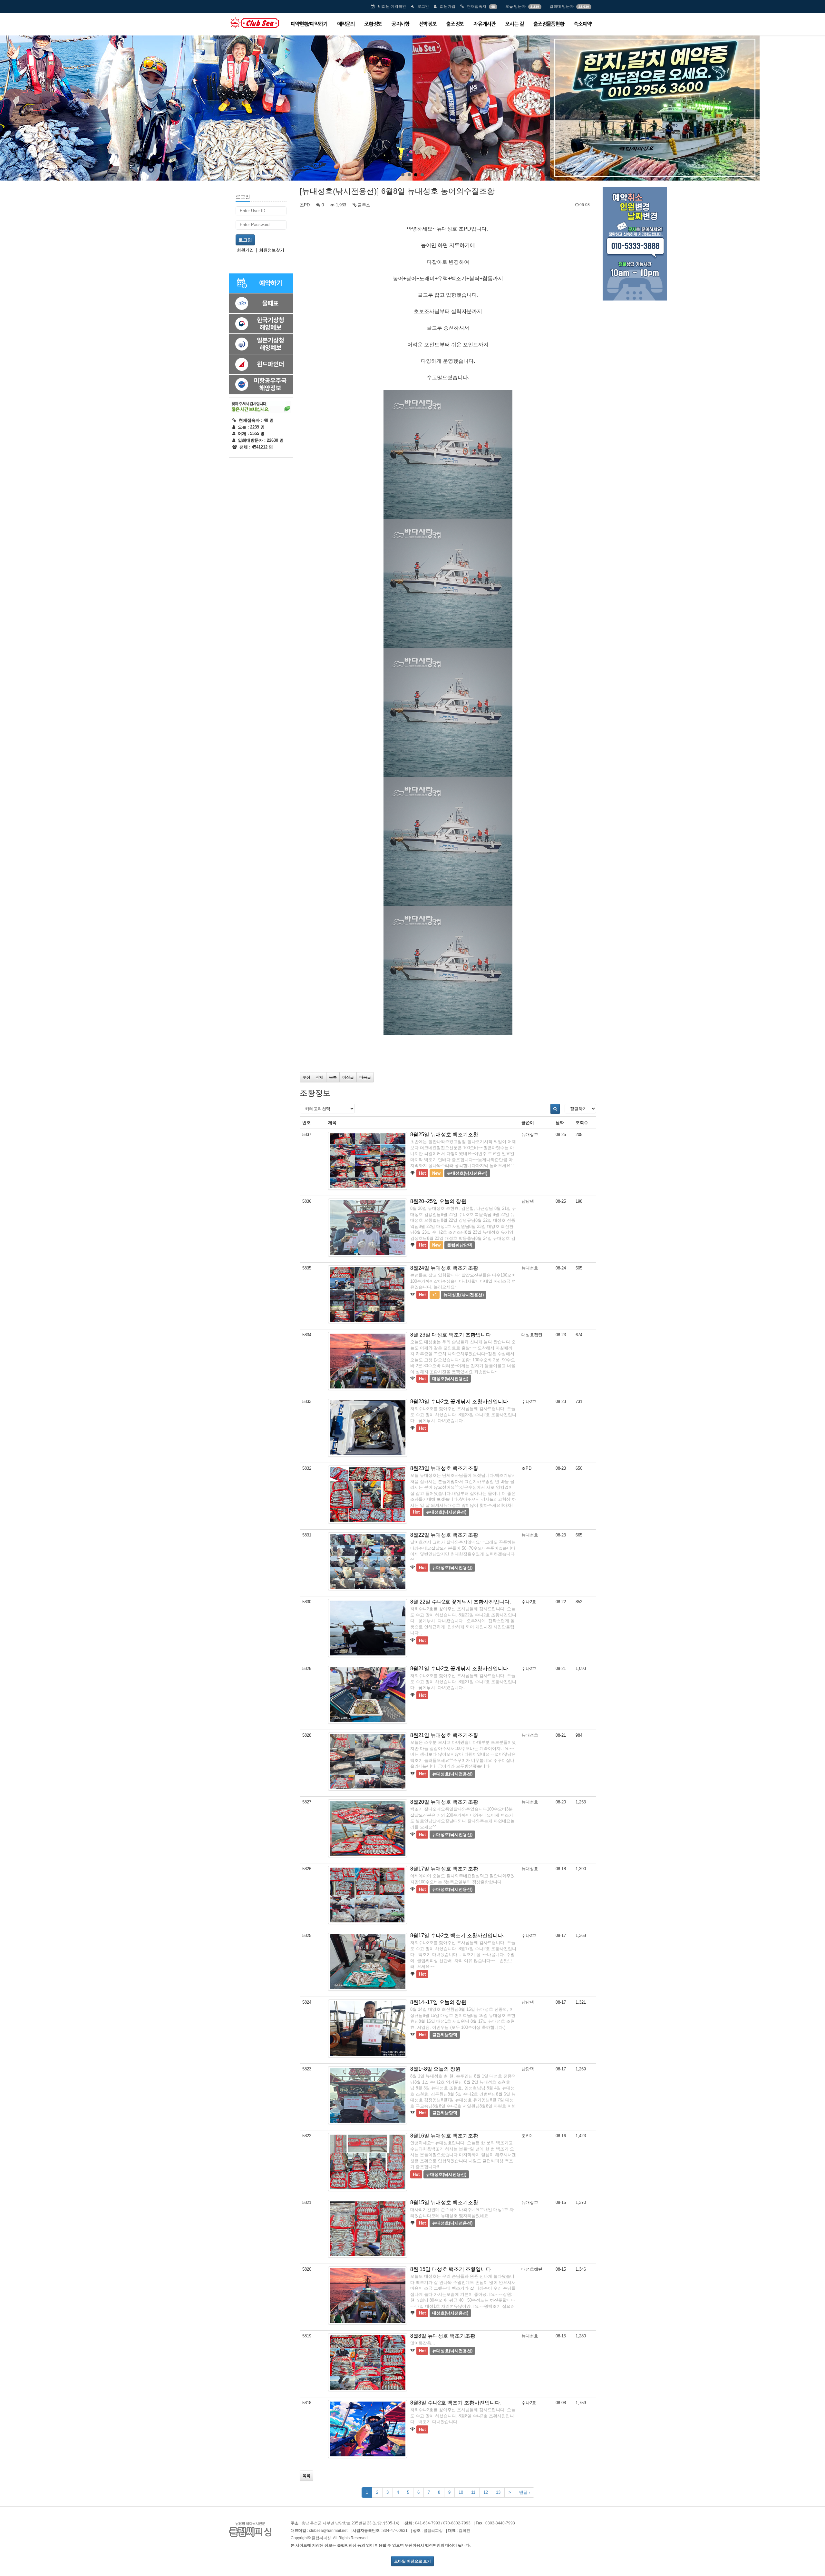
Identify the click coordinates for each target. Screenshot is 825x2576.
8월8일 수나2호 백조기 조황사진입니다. (456, 2403)
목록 (333, 1077)
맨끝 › (525, 2492)
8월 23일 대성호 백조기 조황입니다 (451, 1335)
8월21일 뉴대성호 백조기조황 (444, 1735)
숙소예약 (582, 24)
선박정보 (428, 24)
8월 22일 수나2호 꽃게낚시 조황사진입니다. (461, 1602)
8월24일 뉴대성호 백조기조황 (444, 1268)
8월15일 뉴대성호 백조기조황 (444, 2202)
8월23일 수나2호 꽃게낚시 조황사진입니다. (460, 1402)
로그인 (423, 6)
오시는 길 (514, 24)
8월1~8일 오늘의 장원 (435, 2069)
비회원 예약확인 (392, 6)
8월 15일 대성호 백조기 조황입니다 (451, 2269)
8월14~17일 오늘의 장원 (438, 2002)
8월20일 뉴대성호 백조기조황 (444, 1802)
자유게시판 (484, 24)
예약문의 (346, 24)
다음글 (365, 1077)
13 (498, 2492)
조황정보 (373, 24)
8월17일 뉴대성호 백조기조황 (444, 1869)
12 (486, 2492)
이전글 (348, 1077)
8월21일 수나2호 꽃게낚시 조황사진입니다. (460, 1668)
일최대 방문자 (562, 6)
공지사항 (400, 24)
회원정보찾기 (272, 250)
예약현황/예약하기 (309, 24)
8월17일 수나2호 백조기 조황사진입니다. (457, 1935)
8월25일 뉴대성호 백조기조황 (444, 1135)
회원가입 (448, 6)
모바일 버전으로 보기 (412, 2561)
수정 (306, 1077)
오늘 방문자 (515, 6)
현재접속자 (477, 6)
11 (473, 2492)
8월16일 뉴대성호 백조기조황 (444, 2136)
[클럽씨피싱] (254, 23)
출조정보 (455, 24)
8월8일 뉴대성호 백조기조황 (443, 2336)
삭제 (320, 1077)
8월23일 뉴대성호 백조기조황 (444, 1468)
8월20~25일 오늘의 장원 (438, 1201)
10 (461, 2492)
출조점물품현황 (549, 24)
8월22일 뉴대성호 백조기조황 (444, 1535)
